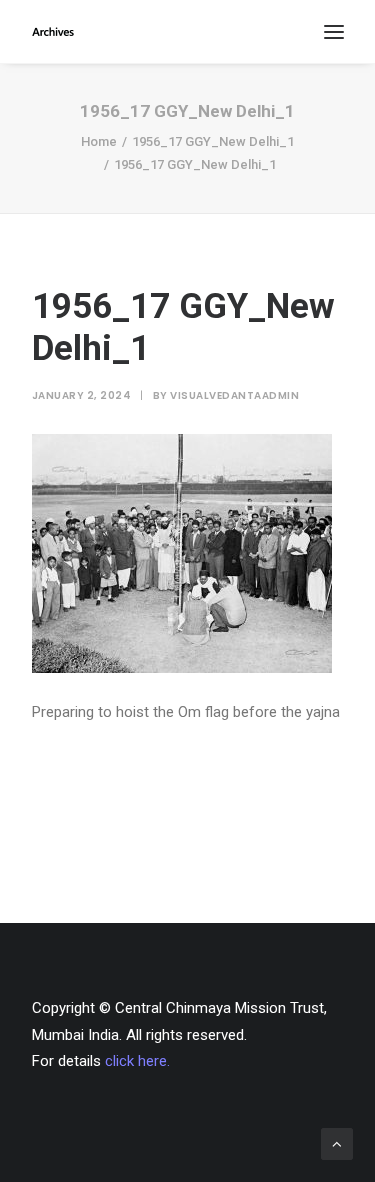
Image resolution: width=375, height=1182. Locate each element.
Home (99, 141)
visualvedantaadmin (234, 395)
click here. (137, 1061)
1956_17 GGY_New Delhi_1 (213, 141)
